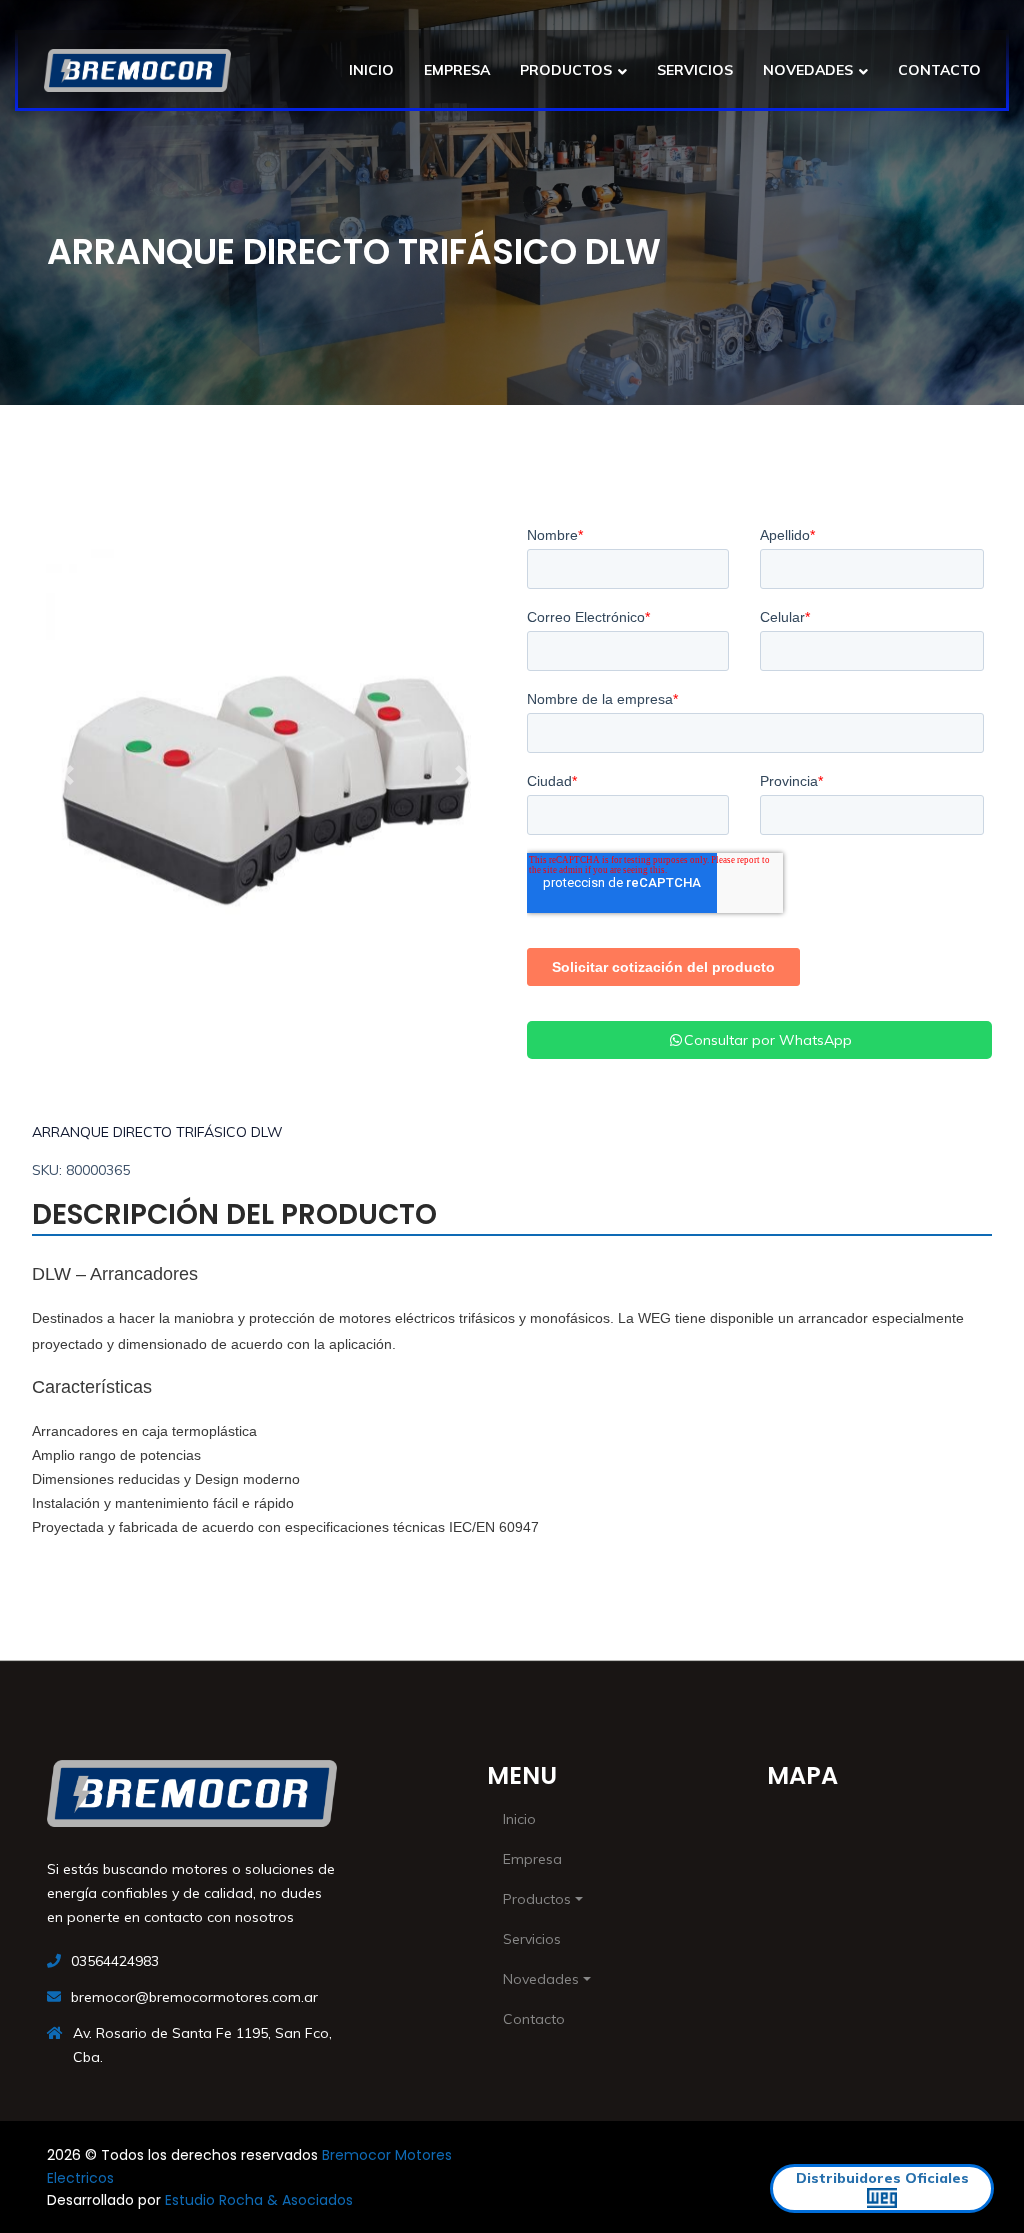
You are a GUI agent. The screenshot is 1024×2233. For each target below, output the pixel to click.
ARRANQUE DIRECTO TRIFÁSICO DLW (157, 1132)
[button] (67, 775)
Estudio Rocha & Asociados (259, 2200)
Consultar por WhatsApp (768, 1040)
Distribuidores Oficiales (882, 2178)
